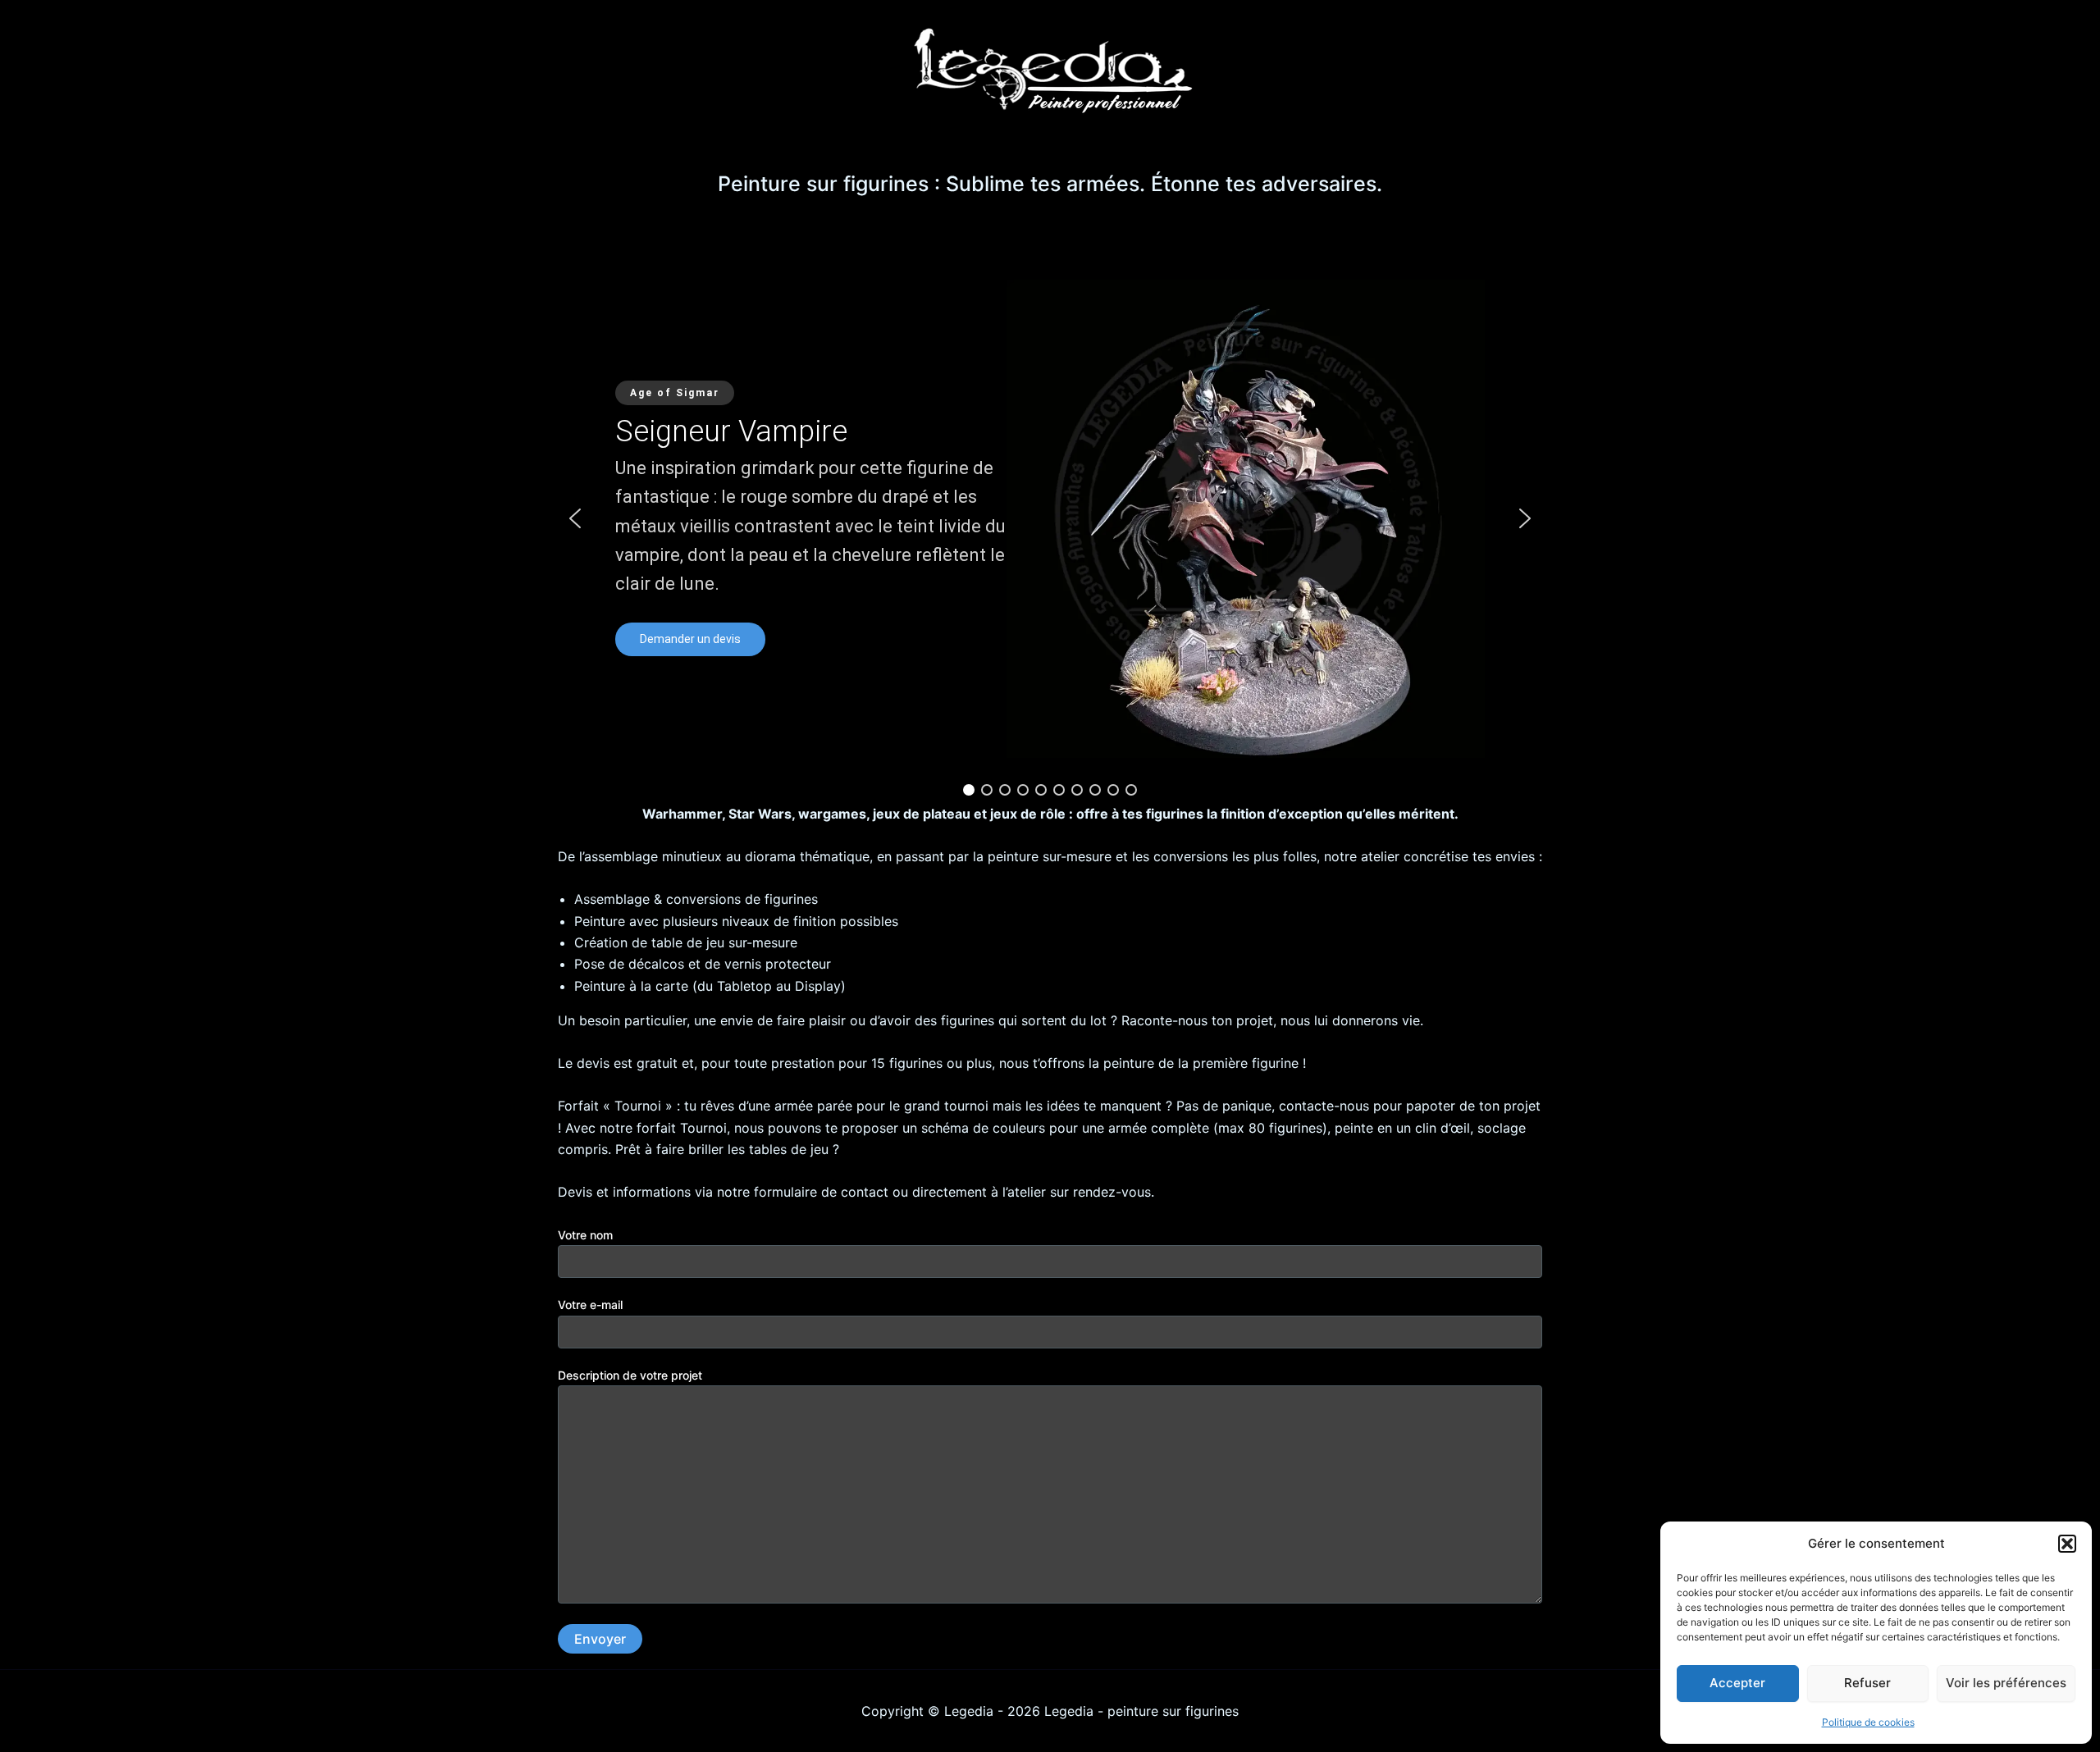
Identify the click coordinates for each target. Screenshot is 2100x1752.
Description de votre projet (630, 1375)
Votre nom (585, 1235)
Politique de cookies (1868, 1722)
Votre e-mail (590, 1305)
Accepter (1737, 1683)
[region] (1050, 518)
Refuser (1867, 1683)
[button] (2067, 1544)
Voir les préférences (2006, 1683)
